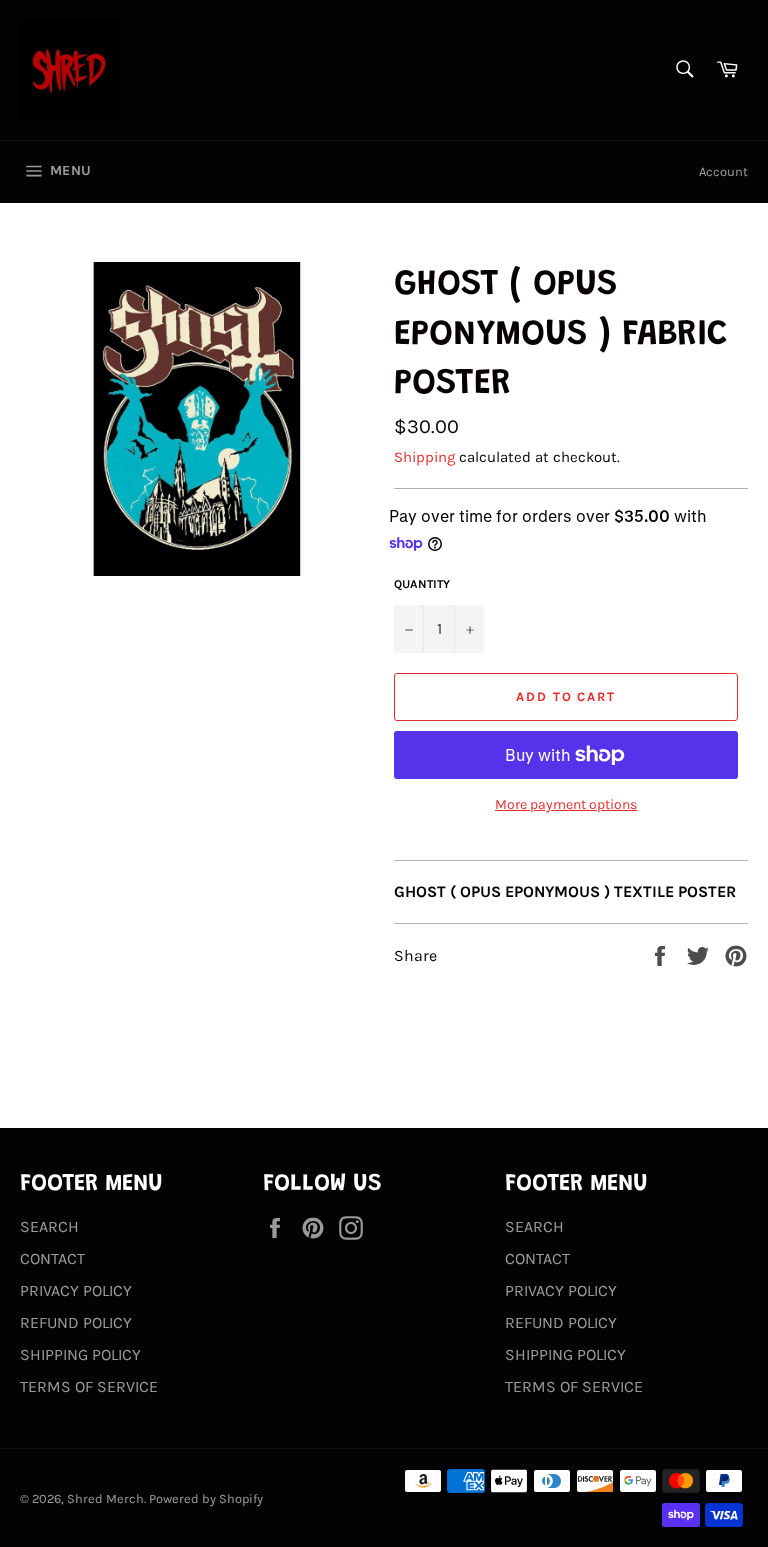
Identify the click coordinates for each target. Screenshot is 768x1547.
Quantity (422, 584)
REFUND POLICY (76, 1322)
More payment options (566, 804)
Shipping (424, 457)
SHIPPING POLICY (80, 1354)
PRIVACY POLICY (76, 1290)
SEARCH (49, 1226)
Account (723, 171)
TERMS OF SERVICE (89, 1386)
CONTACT (52, 1258)
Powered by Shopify (206, 1498)
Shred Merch (105, 1498)
